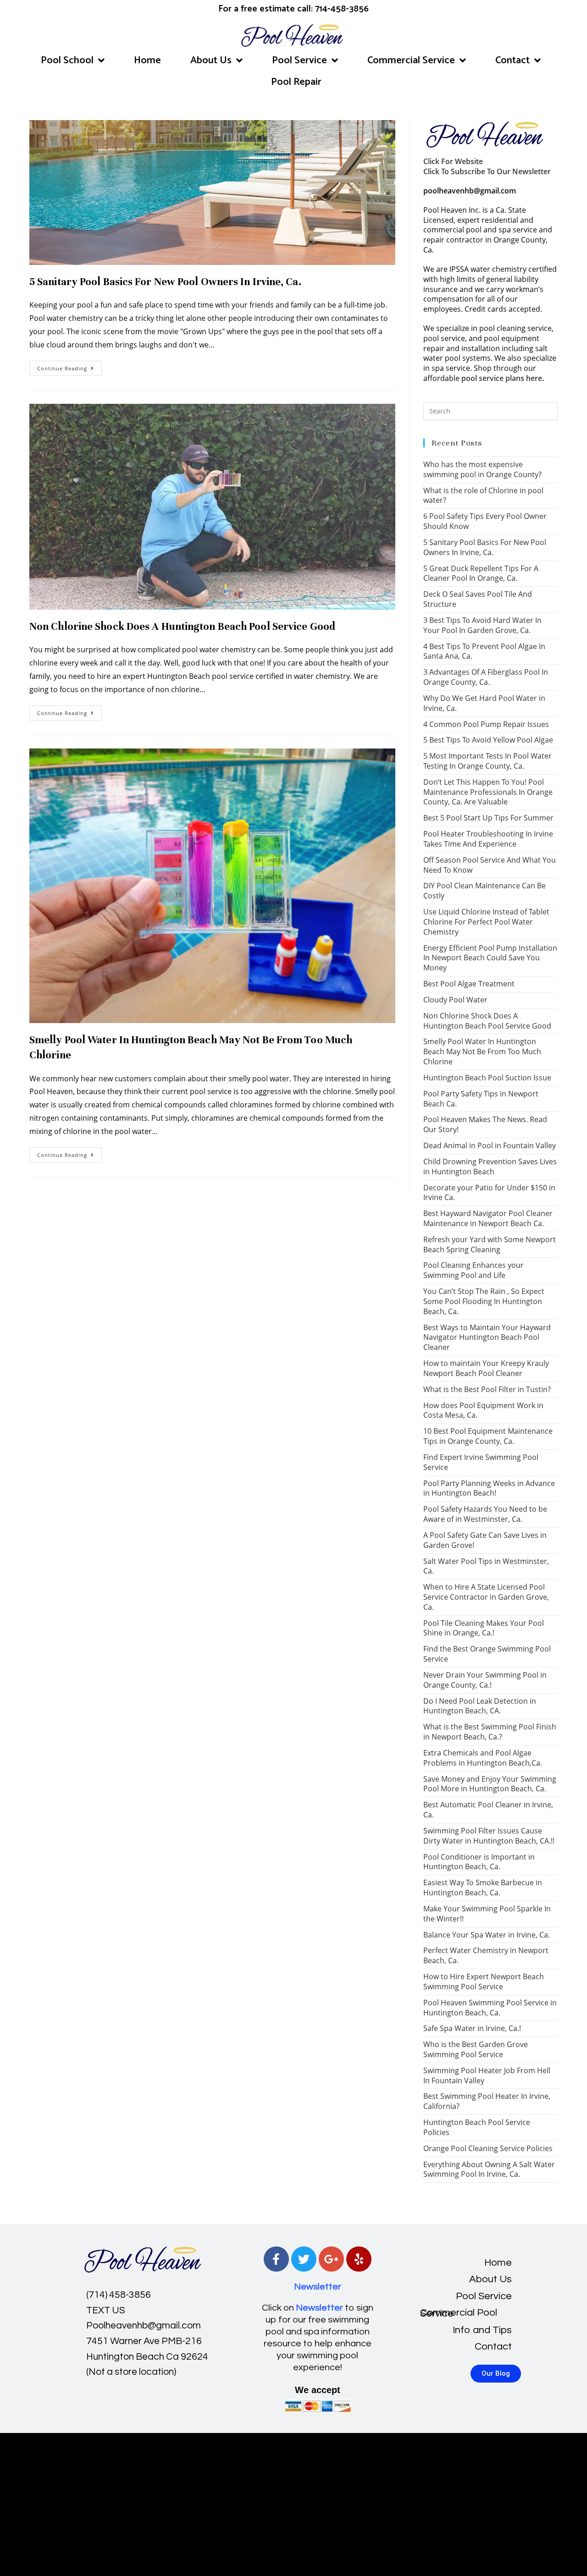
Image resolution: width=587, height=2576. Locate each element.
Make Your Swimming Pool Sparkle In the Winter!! (487, 1914)
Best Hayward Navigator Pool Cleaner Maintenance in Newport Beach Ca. (488, 1218)
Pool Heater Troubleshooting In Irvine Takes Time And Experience (488, 839)
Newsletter (318, 2287)
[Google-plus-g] (331, 2259)
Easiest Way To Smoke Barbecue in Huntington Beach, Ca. (483, 1888)
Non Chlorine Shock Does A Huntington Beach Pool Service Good (182, 626)
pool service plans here (502, 378)
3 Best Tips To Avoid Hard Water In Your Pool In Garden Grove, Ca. (482, 625)
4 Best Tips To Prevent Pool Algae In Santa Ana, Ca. (484, 651)
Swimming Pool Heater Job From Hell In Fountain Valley (487, 2075)
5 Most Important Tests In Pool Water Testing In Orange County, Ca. (487, 761)
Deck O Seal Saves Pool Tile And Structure (478, 599)
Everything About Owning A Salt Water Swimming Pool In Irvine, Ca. (489, 2169)
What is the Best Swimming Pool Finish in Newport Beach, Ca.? (490, 1732)
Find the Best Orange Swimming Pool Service (487, 1654)
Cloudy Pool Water (455, 1000)
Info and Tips (482, 2330)
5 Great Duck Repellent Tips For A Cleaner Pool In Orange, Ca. (481, 573)
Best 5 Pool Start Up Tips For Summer (488, 818)
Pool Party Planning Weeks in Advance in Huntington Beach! (489, 1488)
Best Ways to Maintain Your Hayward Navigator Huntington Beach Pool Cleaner (487, 1338)
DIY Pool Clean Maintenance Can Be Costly (485, 891)
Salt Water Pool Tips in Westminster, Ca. (486, 1566)
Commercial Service (411, 61)
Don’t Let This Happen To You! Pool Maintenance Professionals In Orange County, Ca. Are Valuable (488, 792)
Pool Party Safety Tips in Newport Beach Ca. (481, 1099)
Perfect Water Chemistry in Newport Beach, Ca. (486, 1955)
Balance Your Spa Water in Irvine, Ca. (487, 1935)
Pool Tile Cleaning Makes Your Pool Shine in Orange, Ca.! (484, 1628)
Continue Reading (69, 366)
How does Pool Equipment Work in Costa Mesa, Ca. (483, 1410)
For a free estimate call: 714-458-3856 (293, 9)
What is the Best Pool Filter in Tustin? (487, 1389)
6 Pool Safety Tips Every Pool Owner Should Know (485, 521)
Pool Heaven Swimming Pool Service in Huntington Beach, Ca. (490, 2008)
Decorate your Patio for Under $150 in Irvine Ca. (489, 1193)
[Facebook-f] (276, 2259)
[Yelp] (359, 2259)
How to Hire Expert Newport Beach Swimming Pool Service (484, 1982)
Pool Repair (296, 82)
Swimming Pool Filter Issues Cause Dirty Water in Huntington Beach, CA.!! (489, 1836)
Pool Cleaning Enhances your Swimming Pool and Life (473, 1270)
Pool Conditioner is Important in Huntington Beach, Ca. (479, 1862)
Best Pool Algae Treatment (469, 984)
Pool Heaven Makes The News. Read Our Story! (485, 1124)
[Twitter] (304, 2259)
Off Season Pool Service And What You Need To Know (490, 865)
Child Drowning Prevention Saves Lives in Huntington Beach (490, 1167)
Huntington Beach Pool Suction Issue (487, 1078)
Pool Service (299, 61)
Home (147, 61)
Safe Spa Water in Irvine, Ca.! (472, 2028)
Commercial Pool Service (459, 2313)
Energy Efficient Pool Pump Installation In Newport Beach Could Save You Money (490, 958)
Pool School (67, 61)
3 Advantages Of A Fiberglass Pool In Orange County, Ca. (486, 677)
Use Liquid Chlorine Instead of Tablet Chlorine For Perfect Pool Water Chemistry (486, 922)
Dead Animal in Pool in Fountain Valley (490, 1145)
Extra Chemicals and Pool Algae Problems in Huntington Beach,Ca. (483, 1758)
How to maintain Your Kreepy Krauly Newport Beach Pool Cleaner (486, 1368)
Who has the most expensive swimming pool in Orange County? (482, 469)
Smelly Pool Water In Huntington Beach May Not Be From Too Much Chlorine (482, 1051)
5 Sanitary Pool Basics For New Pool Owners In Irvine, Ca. (165, 282)
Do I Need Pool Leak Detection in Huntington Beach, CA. (480, 1706)
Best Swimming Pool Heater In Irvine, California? (487, 2101)
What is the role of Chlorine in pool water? (483, 495)
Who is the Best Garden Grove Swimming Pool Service (476, 2049)
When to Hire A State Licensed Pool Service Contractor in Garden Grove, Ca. (486, 1597)
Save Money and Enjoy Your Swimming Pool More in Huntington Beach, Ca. (490, 1784)
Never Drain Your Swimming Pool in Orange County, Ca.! (485, 1680)
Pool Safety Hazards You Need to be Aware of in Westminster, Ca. (485, 1514)
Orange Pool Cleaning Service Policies (488, 2148)
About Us (211, 61)
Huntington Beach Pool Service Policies (477, 2127)
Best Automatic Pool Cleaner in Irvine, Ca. (488, 1810)
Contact (512, 61)
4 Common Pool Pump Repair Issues (486, 724)
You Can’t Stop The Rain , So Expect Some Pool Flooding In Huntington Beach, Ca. (484, 1301)
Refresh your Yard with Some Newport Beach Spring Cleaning (490, 1244)
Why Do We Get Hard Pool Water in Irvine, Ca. (484, 703)
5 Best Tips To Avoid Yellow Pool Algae (488, 740)
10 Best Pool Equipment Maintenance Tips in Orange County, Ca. (488, 1436)
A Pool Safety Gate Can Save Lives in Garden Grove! (485, 1540)
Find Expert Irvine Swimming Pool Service (481, 1462)
